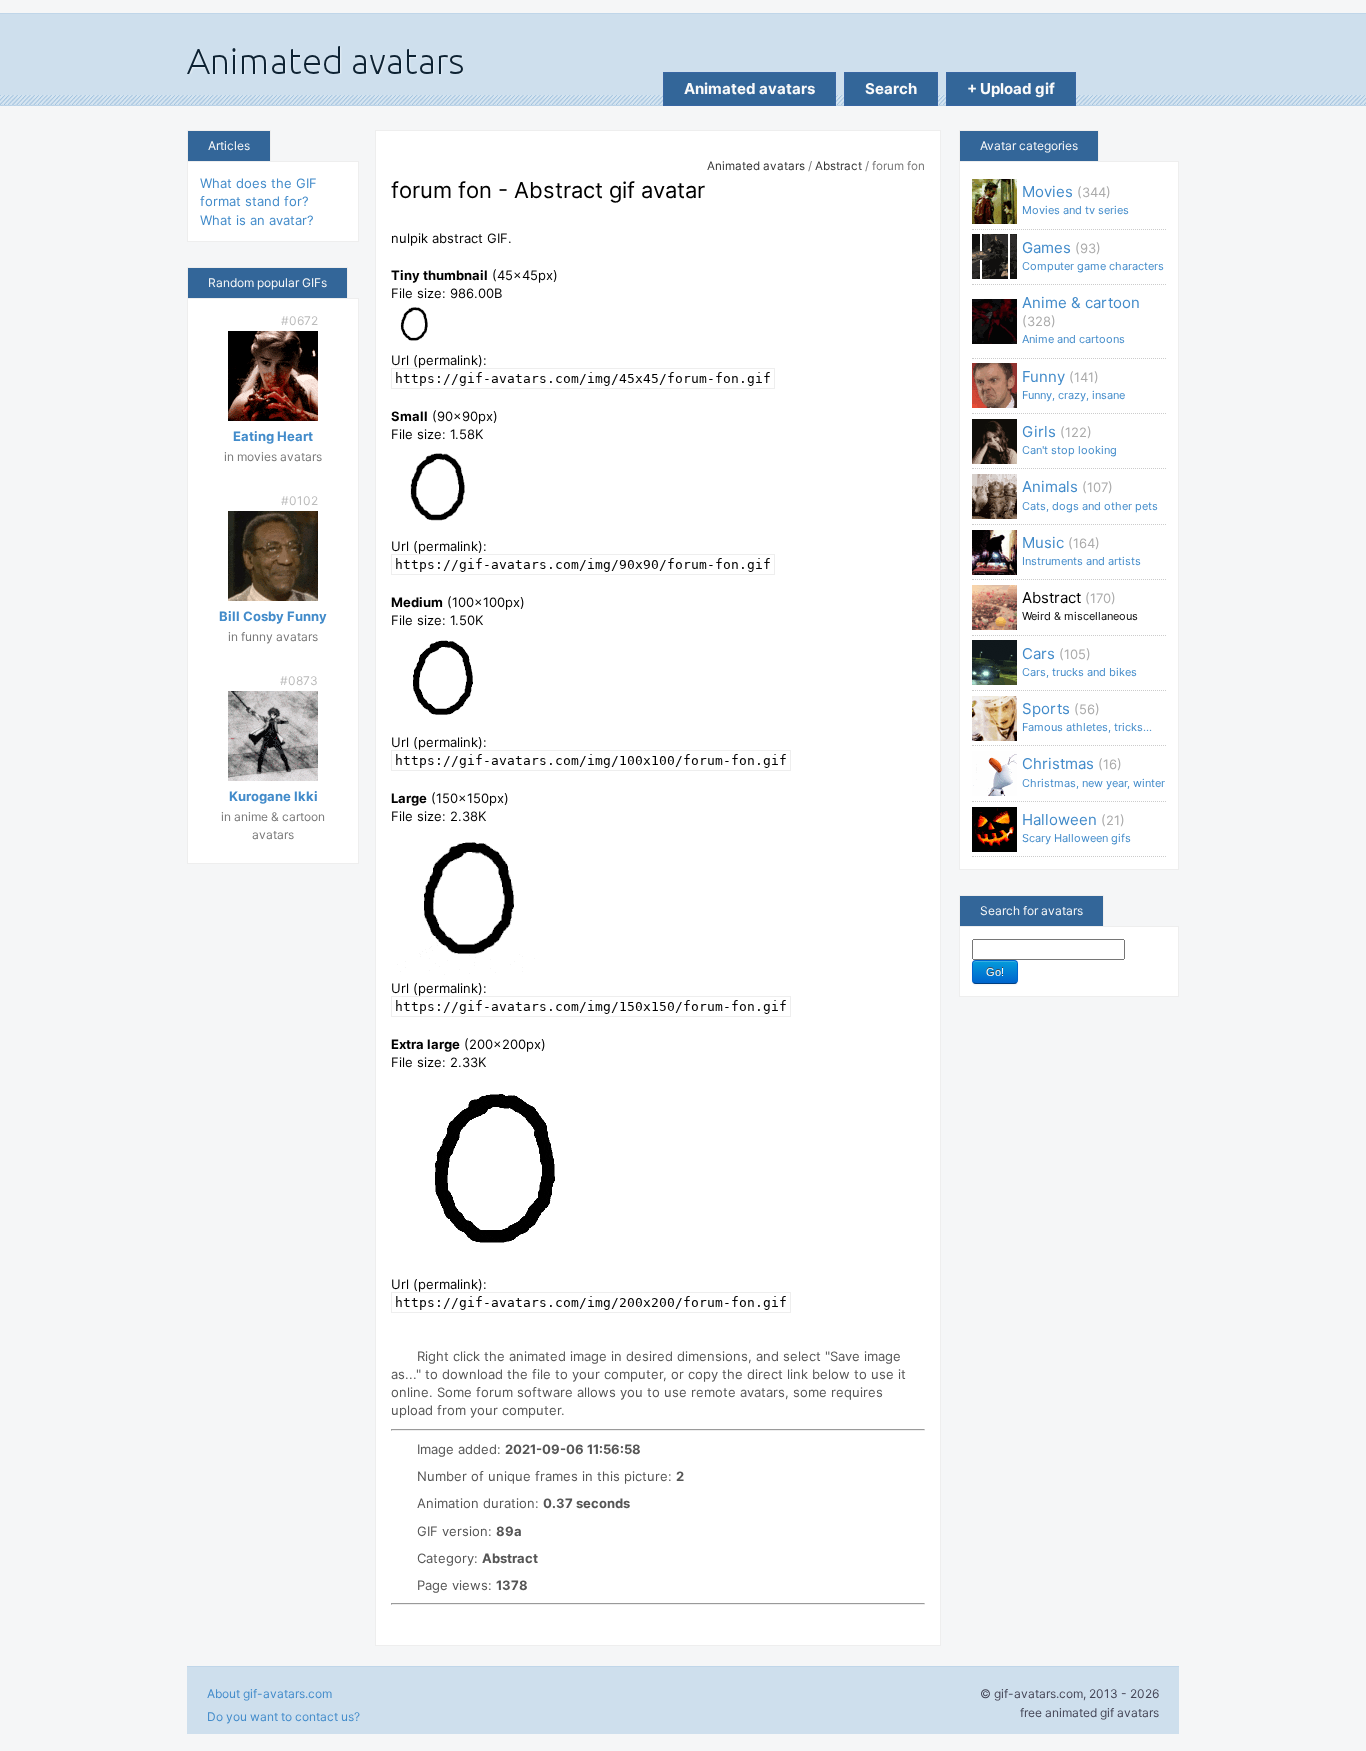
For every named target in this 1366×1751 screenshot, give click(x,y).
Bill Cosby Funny (273, 616)
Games (1093, 255)
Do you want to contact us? (283, 1716)
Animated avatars (749, 88)
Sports (1087, 716)
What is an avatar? (257, 220)
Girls (1069, 439)
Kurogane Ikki (273, 796)
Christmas (1093, 771)
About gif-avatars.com (269, 1693)
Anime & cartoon (1081, 319)
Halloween (1076, 827)
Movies (1075, 199)
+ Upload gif (1011, 88)
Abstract (838, 166)
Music (1081, 550)
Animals (1090, 494)
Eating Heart (273, 436)
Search (891, 88)
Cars (1079, 661)
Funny (1073, 384)
